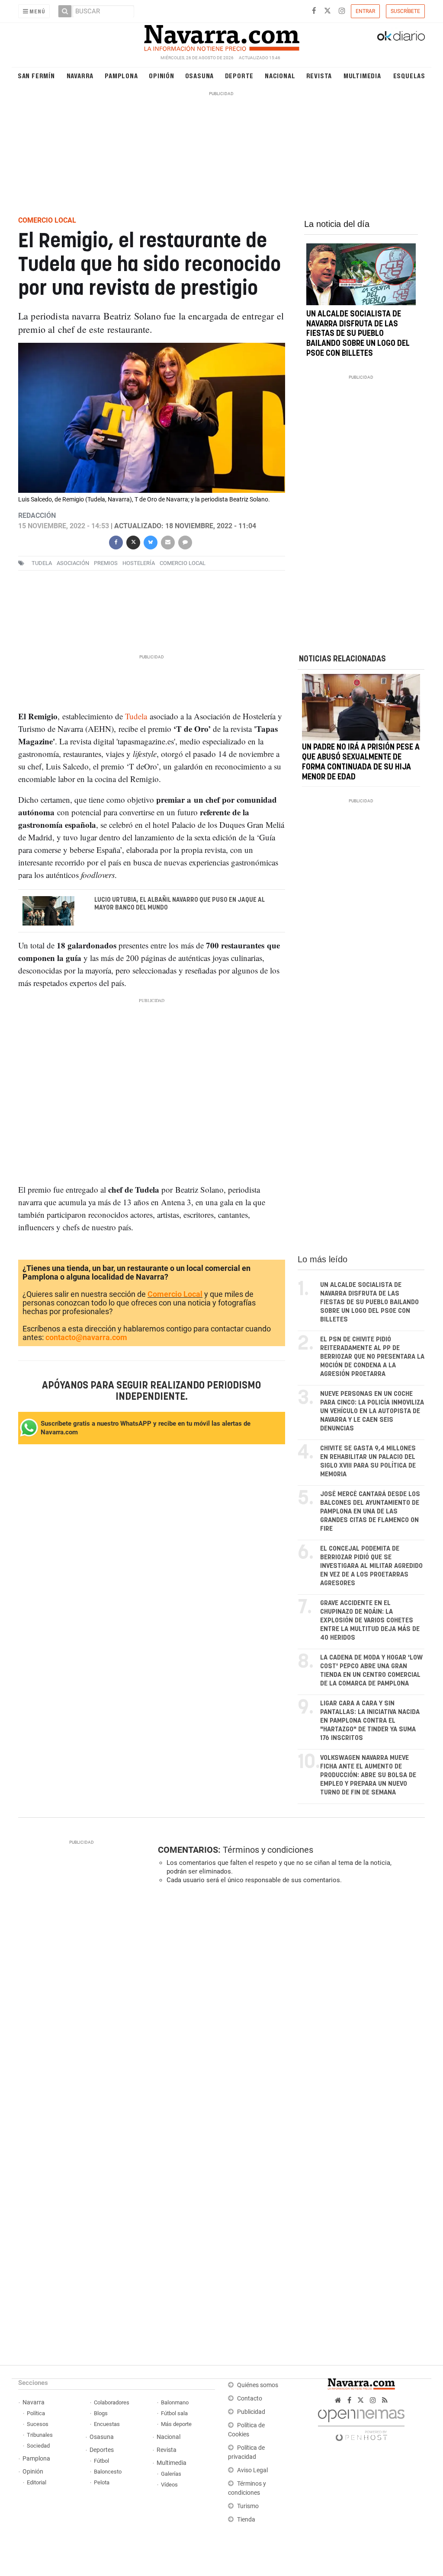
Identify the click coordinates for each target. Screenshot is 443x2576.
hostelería (139, 563)
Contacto (250, 2399)
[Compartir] (116, 541)
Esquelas (409, 75)
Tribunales (40, 2435)
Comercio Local (175, 1294)
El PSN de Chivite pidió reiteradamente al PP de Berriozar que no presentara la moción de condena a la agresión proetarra (372, 1357)
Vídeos (169, 2485)
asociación (73, 563)
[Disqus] (289, 2010)
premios (106, 563)
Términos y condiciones (268, 1850)
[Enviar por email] (168, 541)
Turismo (248, 2506)
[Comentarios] (185, 541)
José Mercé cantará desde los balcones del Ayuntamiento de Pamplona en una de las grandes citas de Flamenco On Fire (370, 1511)
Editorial (37, 2482)
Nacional (280, 75)
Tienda (246, 2520)
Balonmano (175, 2402)
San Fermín (36, 75)
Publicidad (251, 2412)
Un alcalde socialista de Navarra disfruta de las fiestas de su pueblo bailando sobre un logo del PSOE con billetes (358, 334)
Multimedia (362, 75)
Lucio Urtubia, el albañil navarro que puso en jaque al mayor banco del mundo (179, 904)
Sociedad (38, 2446)
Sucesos (38, 2424)
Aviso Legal (252, 2470)
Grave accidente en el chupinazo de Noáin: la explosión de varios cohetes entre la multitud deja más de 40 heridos (370, 1620)
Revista (319, 75)
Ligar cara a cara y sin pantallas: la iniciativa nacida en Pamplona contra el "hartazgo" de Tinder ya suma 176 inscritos (370, 1721)
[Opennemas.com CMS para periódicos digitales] (361, 2423)
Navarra (80, 75)
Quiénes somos (258, 2385)
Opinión (162, 75)
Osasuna (200, 75)
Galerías (171, 2474)
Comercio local (183, 563)
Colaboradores (112, 2402)
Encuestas (107, 2424)
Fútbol (101, 2461)
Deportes (102, 2450)
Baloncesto (108, 2472)
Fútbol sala (174, 2413)
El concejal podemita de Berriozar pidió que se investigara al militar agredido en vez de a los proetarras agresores (371, 1566)
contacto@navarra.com (86, 1337)
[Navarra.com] (221, 36)
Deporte (239, 75)
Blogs (101, 2413)
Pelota (102, 2482)
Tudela (42, 563)
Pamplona (121, 75)
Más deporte (176, 2424)
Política (36, 2413)
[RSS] (385, 2400)
